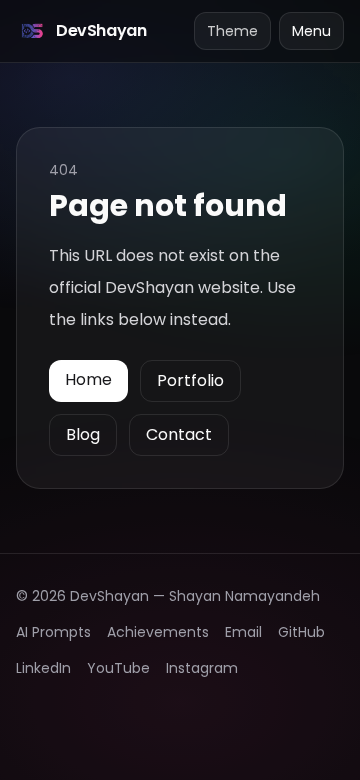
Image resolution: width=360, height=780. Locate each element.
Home (88, 379)
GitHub (301, 632)
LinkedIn (43, 668)
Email (243, 632)
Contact (179, 434)
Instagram (202, 668)
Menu (311, 31)
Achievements (158, 632)
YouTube (118, 668)
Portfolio (190, 380)
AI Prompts (53, 632)
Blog (83, 434)
